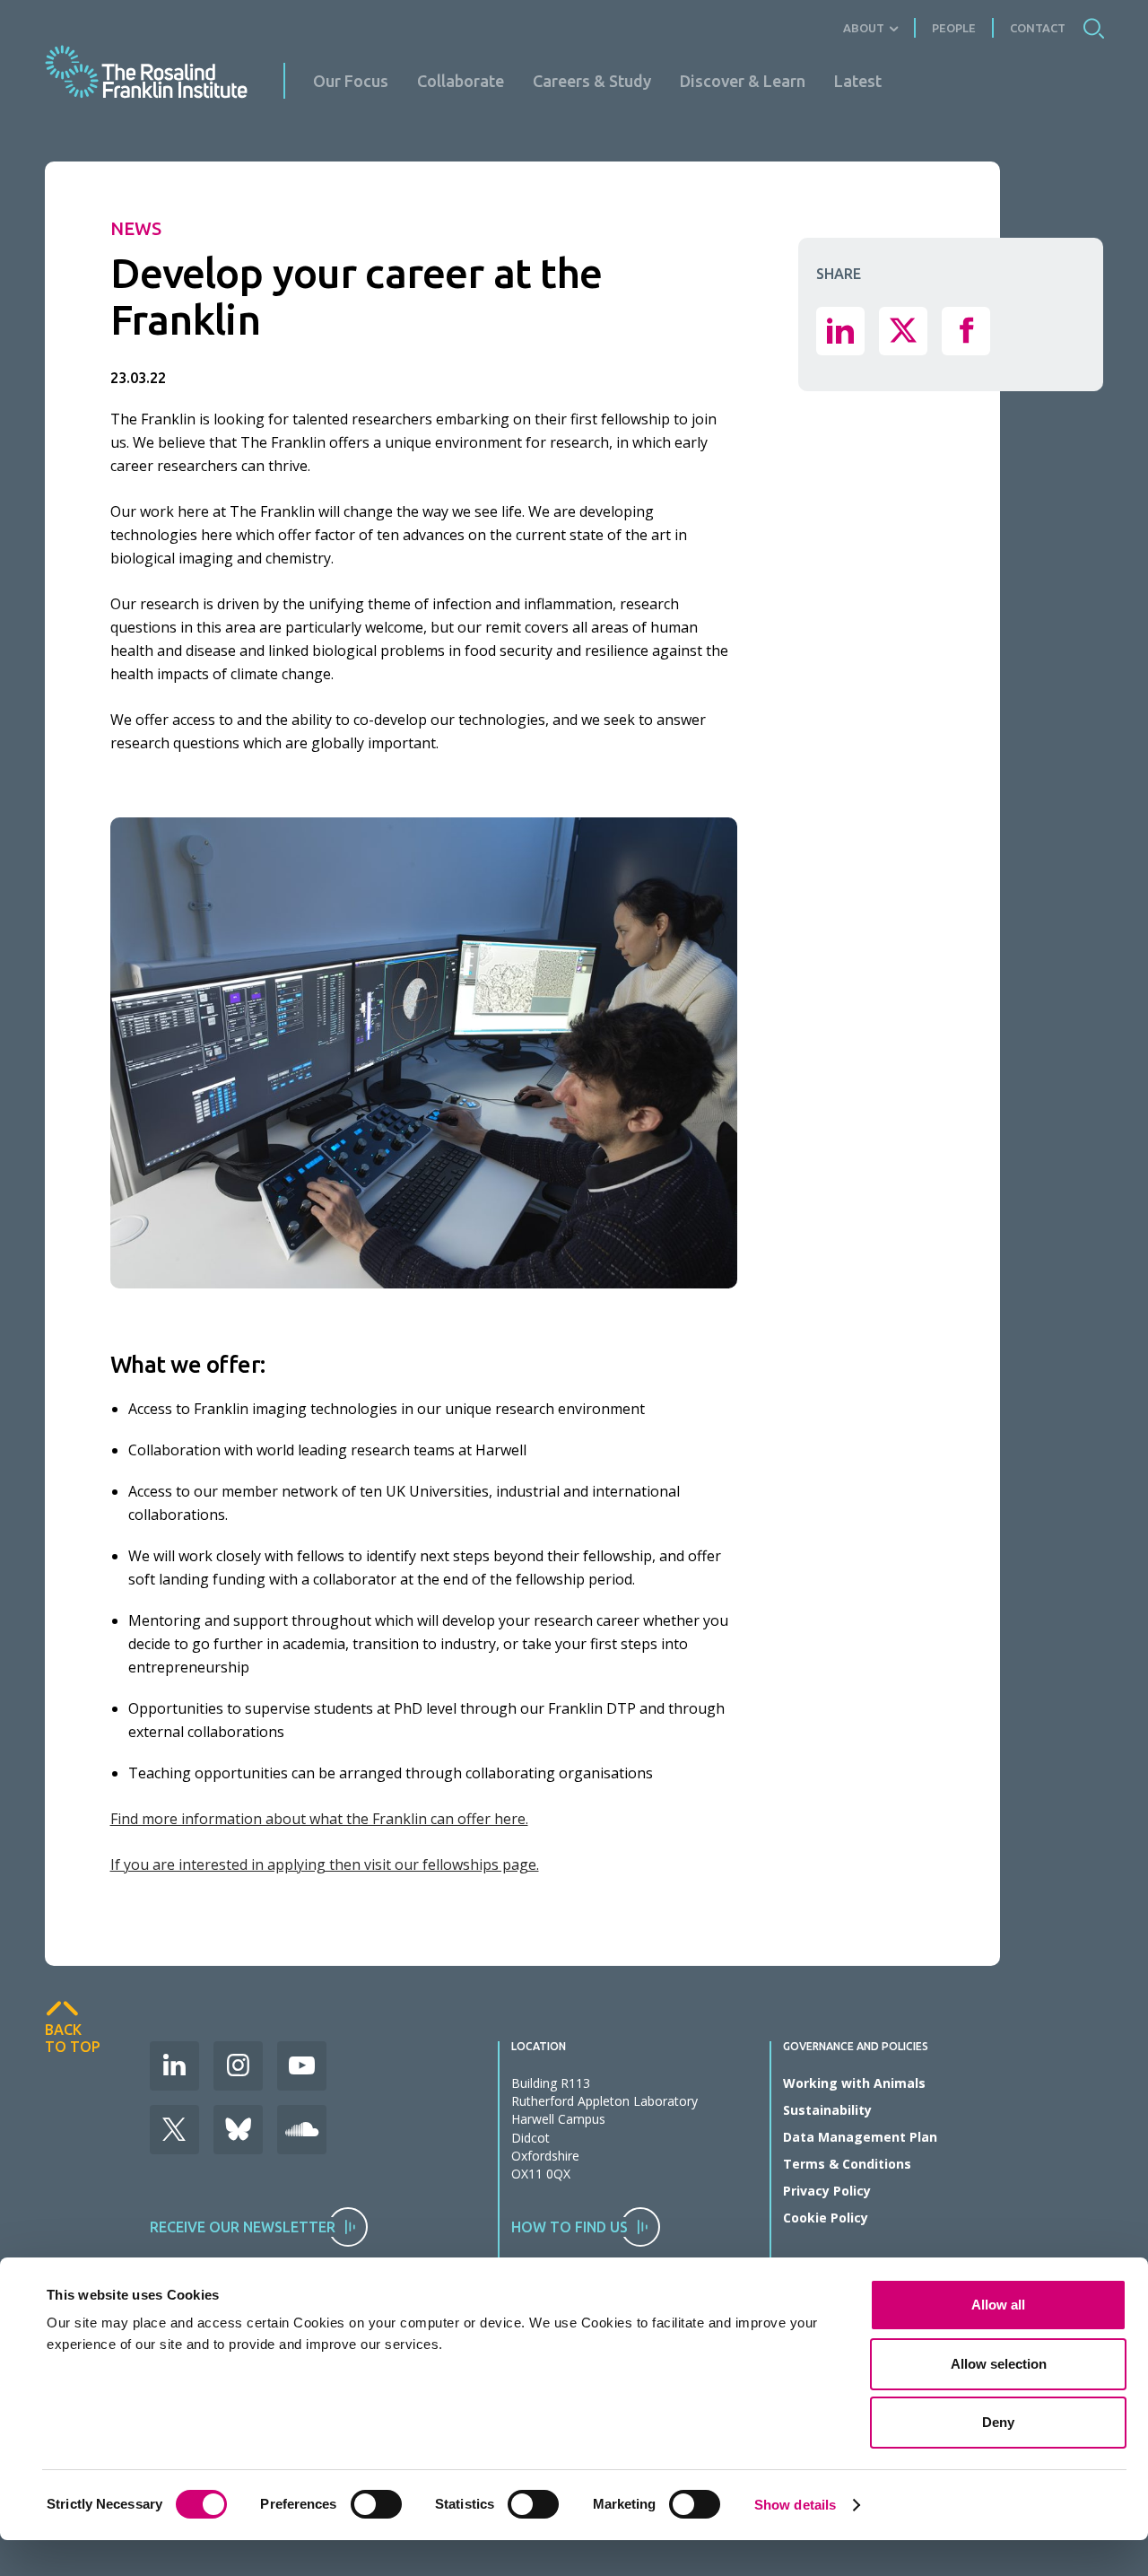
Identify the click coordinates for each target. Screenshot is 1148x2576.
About (864, 28)
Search (1093, 28)
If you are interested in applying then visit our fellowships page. (325, 1864)
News (136, 228)
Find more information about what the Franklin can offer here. (319, 1819)
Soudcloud (302, 2130)
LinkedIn (174, 2066)
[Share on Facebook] (966, 330)
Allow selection (999, 2364)
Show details (795, 2505)
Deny (998, 2422)
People (954, 28)
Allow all (998, 2305)
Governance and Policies (856, 2047)
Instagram (238, 2066)
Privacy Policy (827, 2191)
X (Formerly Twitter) (174, 2130)
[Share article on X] (903, 330)
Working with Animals (854, 2083)
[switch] (376, 2504)
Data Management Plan (860, 2137)
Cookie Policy (826, 2218)
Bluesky (238, 2130)
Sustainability (827, 2110)
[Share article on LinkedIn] (840, 330)
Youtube (302, 2066)
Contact (1038, 28)
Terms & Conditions (847, 2164)
